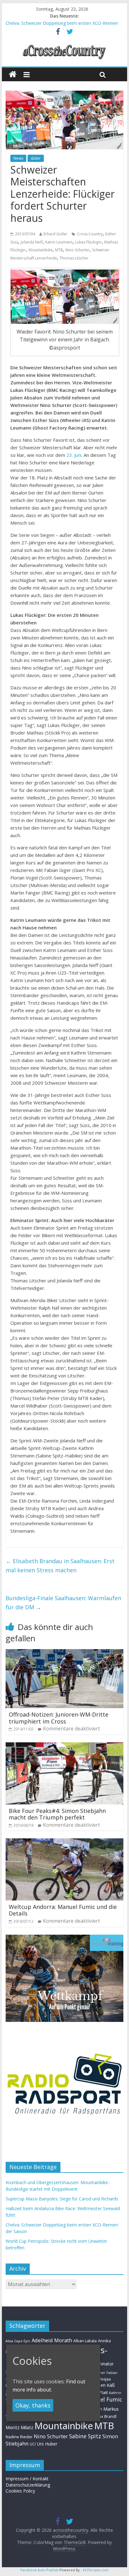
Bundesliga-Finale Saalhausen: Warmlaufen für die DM (63, 1603)
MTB (59, 250)
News (18, 158)
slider (36, 158)
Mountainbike (41, 250)
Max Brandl (106, 2416)
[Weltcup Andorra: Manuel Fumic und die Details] (64, 1842)
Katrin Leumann (59, 242)
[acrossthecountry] (64, 45)
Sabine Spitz (85, 2436)
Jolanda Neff (32, 242)
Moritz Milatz (19, 2427)
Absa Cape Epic (18, 2341)
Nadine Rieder (19, 2437)
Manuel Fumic (104, 2399)
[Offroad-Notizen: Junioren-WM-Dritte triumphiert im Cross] (64, 1653)
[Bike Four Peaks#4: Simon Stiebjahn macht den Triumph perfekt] (64, 1746)
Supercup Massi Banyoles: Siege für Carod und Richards (62, 2199)
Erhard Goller (55, 234)
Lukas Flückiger (88, 242)
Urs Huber (47, 2444)
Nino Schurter (77, 250)
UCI (33, 2444)
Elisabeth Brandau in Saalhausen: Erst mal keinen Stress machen (60, 1566)
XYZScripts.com (96, 2570)
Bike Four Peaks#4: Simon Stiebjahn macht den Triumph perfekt (57, 1814)
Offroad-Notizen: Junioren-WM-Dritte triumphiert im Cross (59, 1718)
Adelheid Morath (52, 2340)
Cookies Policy (20, 2491)
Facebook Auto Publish (39, 2570)
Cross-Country (90, 234)
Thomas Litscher (74, 258)
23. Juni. (75, 455)
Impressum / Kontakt (27, 2479)
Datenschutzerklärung (28, 2485)
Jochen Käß (103, 2385)
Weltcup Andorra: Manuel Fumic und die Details (63, 1910)
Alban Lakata (85, 2341)
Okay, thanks (33, 2405)
